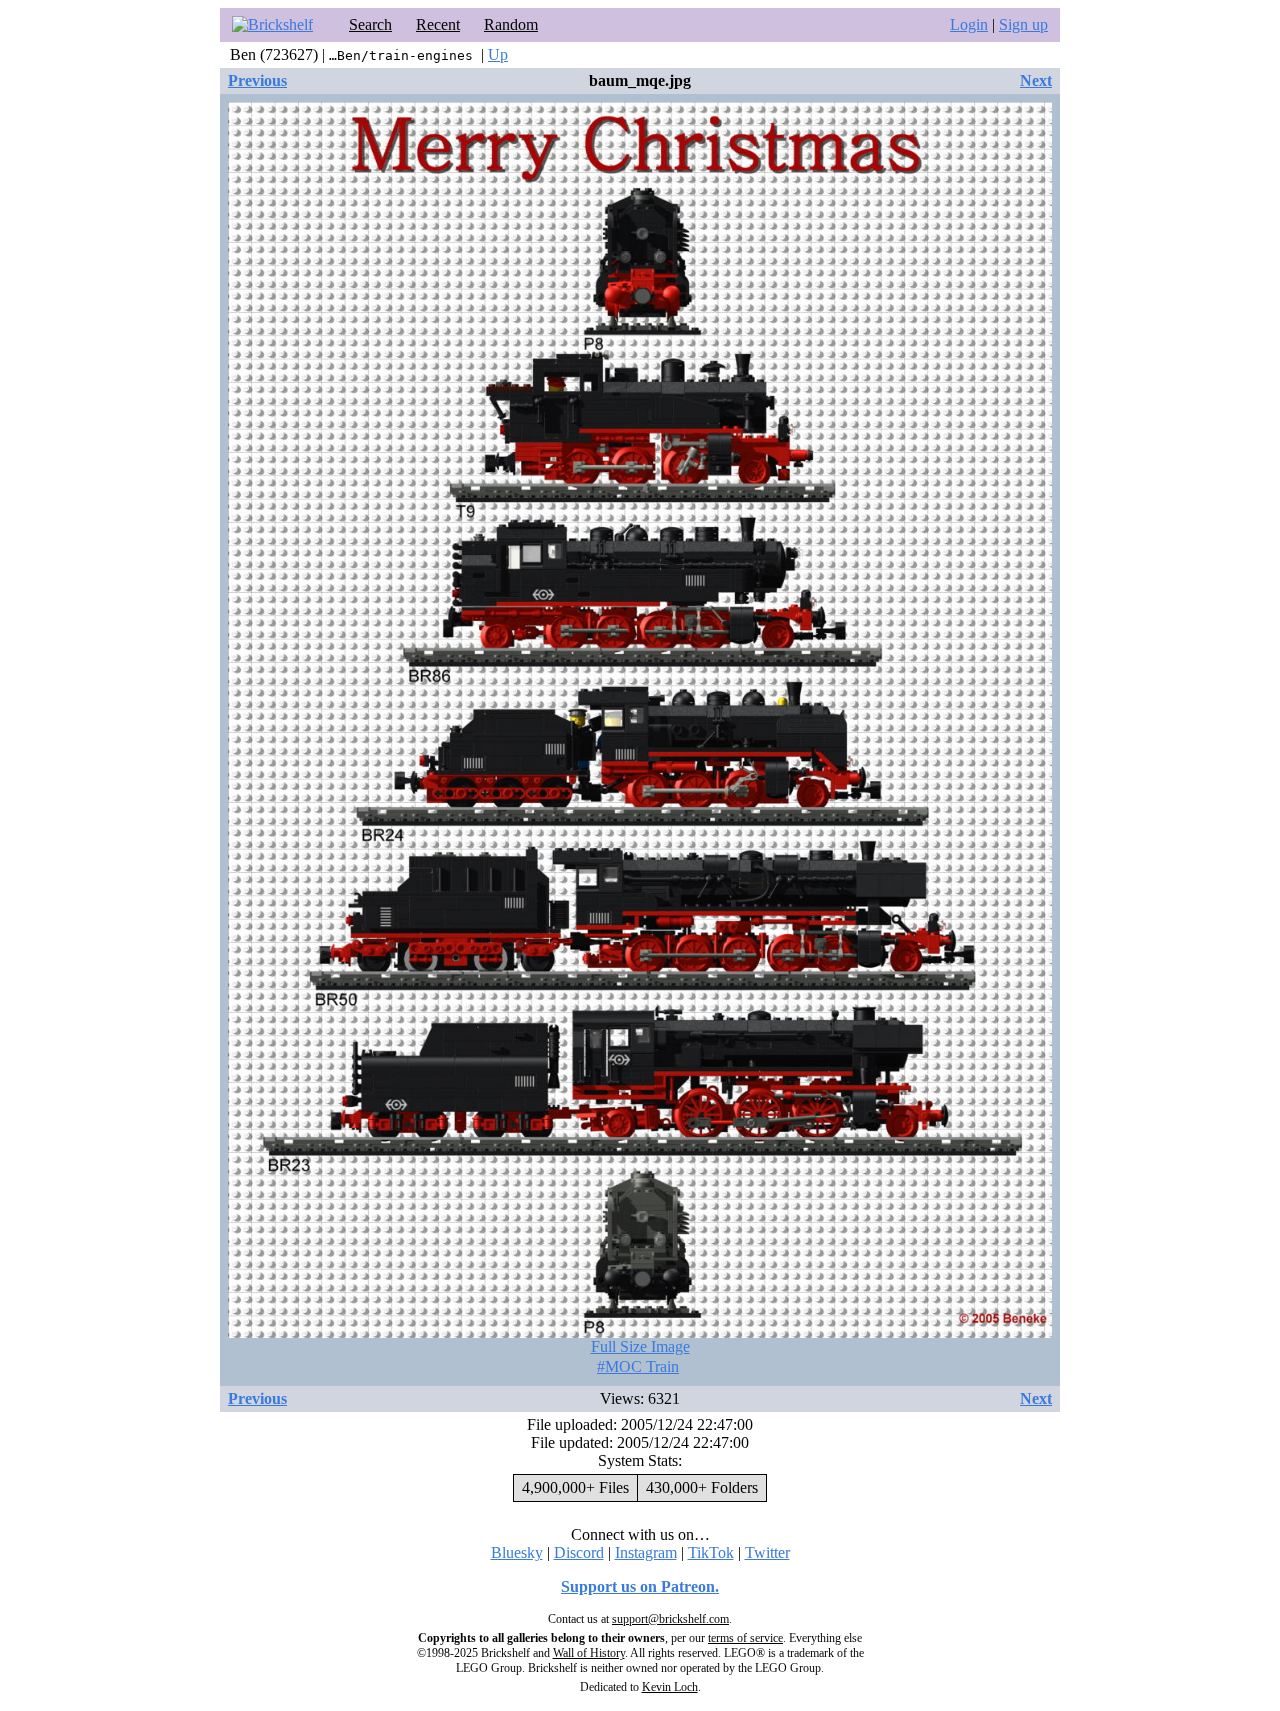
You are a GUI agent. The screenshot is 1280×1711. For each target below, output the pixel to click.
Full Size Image (640, 1346)
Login (969, 24)
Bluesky (517, 1552)
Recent (438, 24)
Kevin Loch (670, 1687)
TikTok (711, 1552)
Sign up (1023, 24)
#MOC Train (638, 1366)
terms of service (745, 1638)
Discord (579, 1552)
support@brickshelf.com (670, 1619)
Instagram (646, 1552)
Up (498, 54)
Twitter (767, 1552)
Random (511, 24)
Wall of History (589, 1653)
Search (370, 24)
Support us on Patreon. (640, 1586)
